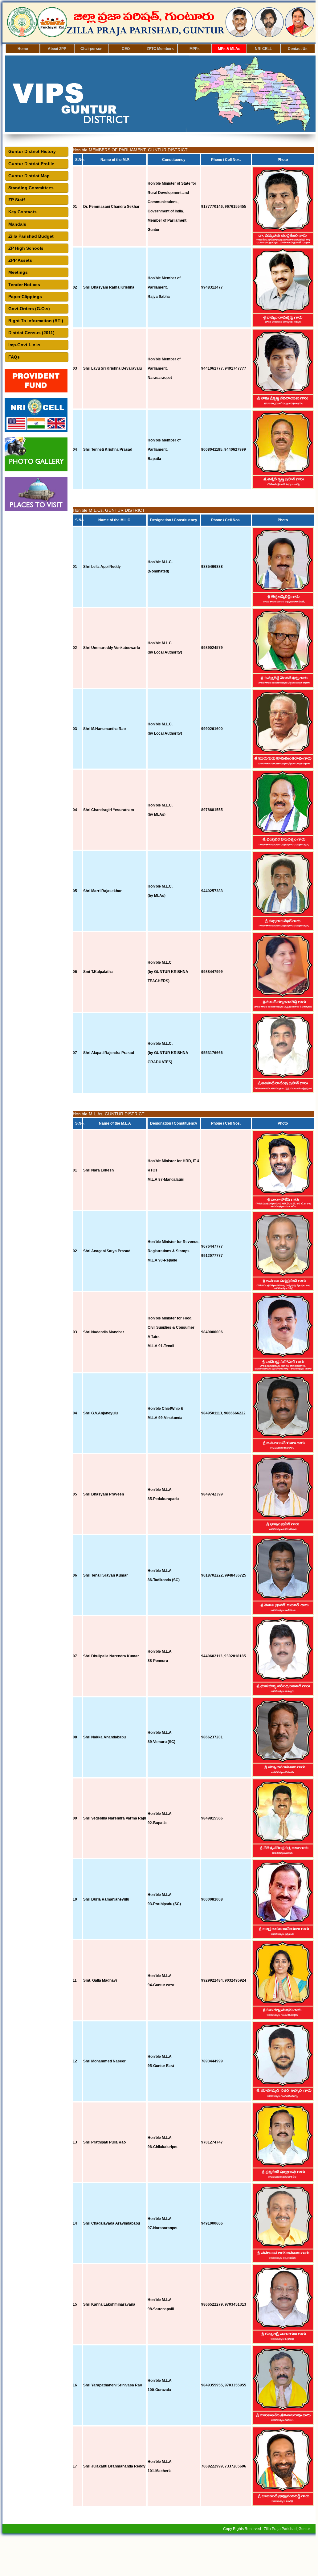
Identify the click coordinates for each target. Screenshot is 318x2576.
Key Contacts (21, 212)
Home (23, 49)
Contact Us (298, 49)
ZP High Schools (25, 248)
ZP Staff (15, 200)
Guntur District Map (28, 176)
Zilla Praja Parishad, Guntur (287, 2529)
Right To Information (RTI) (35, 321)
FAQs (13, 357)
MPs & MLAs (229, 49)
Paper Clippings (24, 297)
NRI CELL (263, 49)
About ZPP (57, 49)
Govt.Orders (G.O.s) (28, 309)
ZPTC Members (160, 49)
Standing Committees (30, 188)
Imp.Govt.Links (23, 345)
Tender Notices (23, 285)
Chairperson (91, 49)
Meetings (17, 272)
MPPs (195, 49)
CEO (126, 49)
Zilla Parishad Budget (30, 236)
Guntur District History (31, 151)
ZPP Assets (19, 260)
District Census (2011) (30, 333)
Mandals (16, 224)
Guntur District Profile (30, 164)
